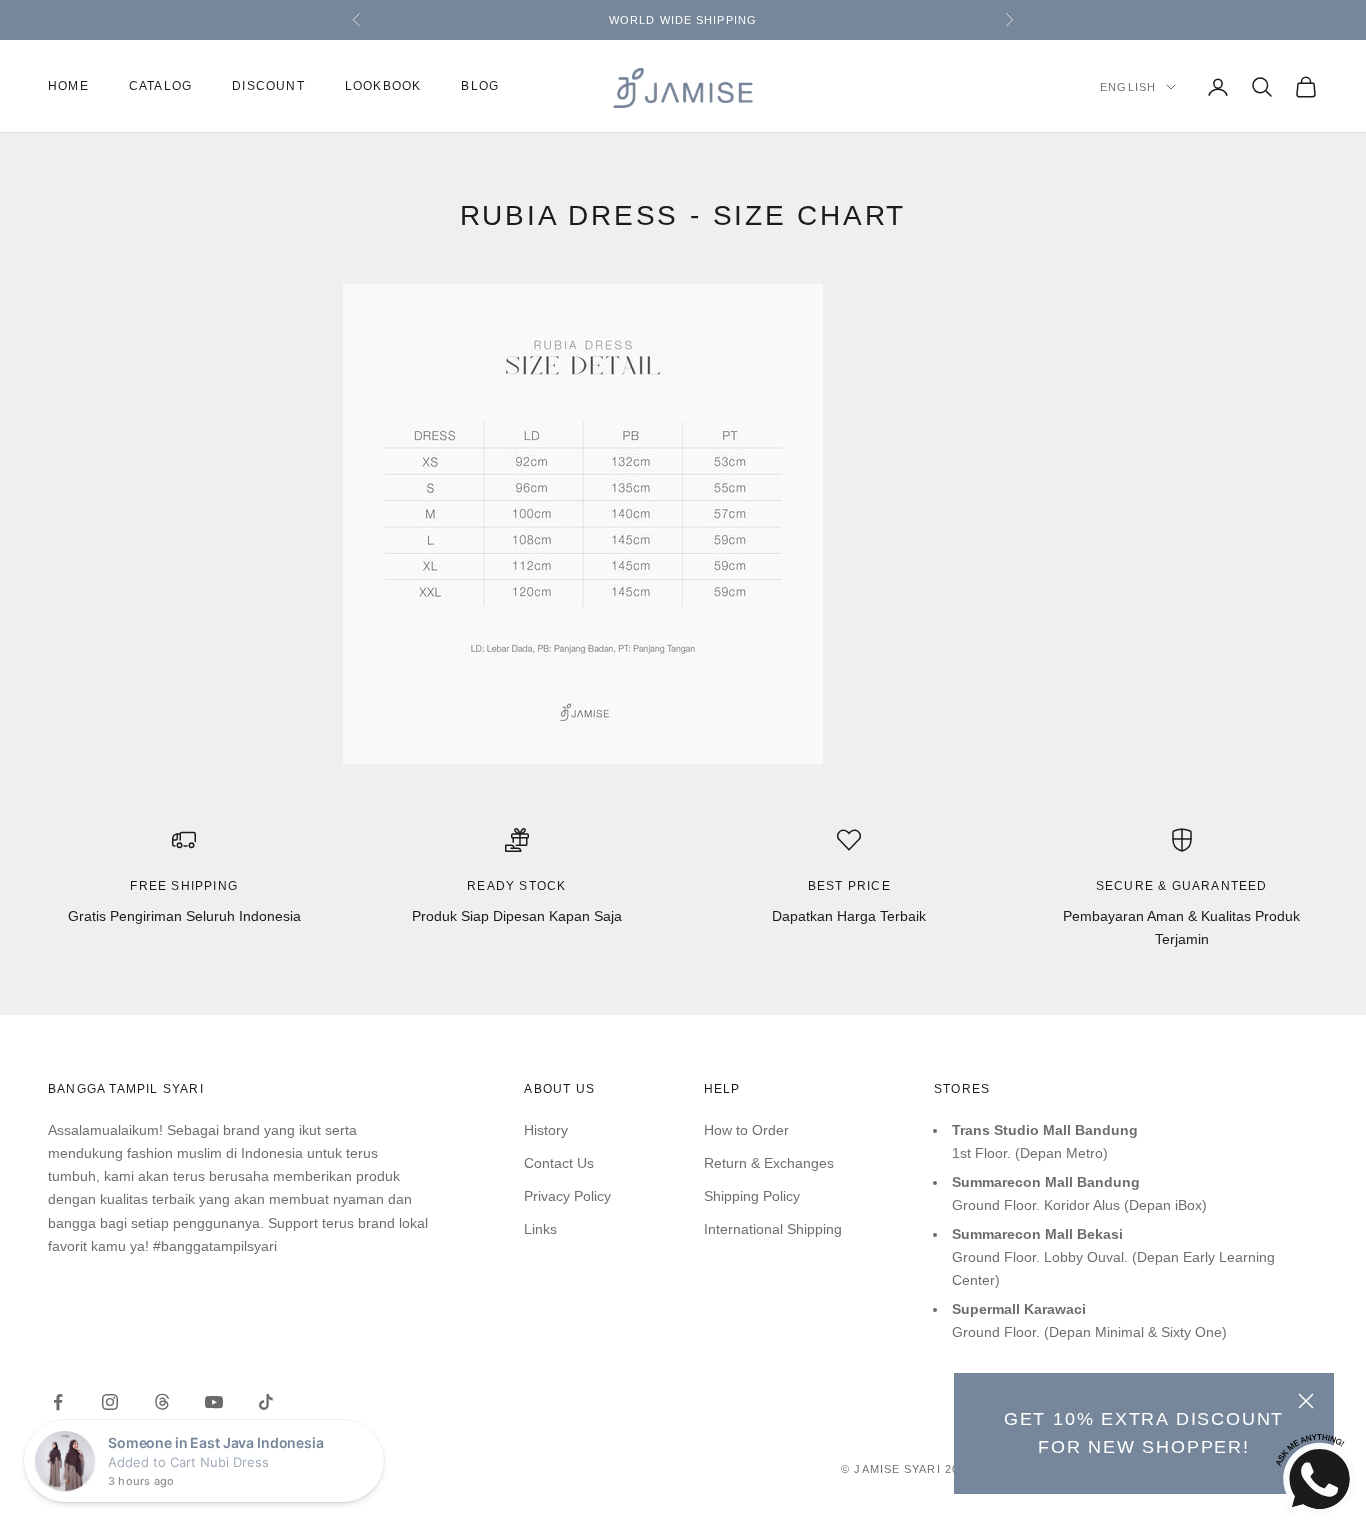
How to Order (746, 1130)
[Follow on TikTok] (266, 1402)
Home (68, 87)
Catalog (160, 87)
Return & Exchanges (769, 1163)
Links (540, 1229)
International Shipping (773, 1229)
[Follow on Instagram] (110, 1402)
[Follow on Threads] (162, 1402)
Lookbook (383, 87)
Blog (480, 87)
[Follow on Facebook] (58, 1402)
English (1128, 87)
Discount (268, 87)
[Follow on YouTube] (214, 1402)
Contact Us (559, 1163)
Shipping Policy (752, 1196)
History (546, 1130)
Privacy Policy (567, 1196)
